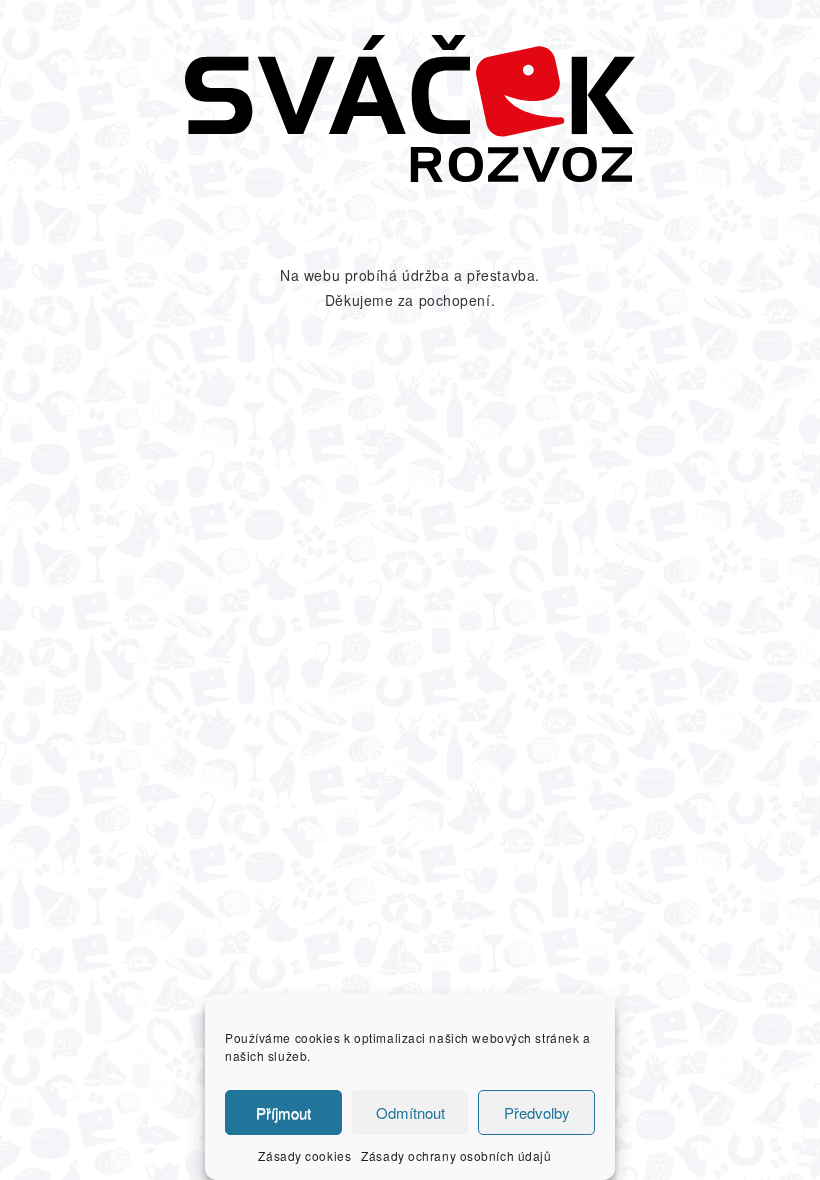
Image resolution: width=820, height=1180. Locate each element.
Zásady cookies (304, 1155)
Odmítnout (410, 1112)
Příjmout (283, 1112)
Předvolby (537, 1112)
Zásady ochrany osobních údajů (456, 1155)
